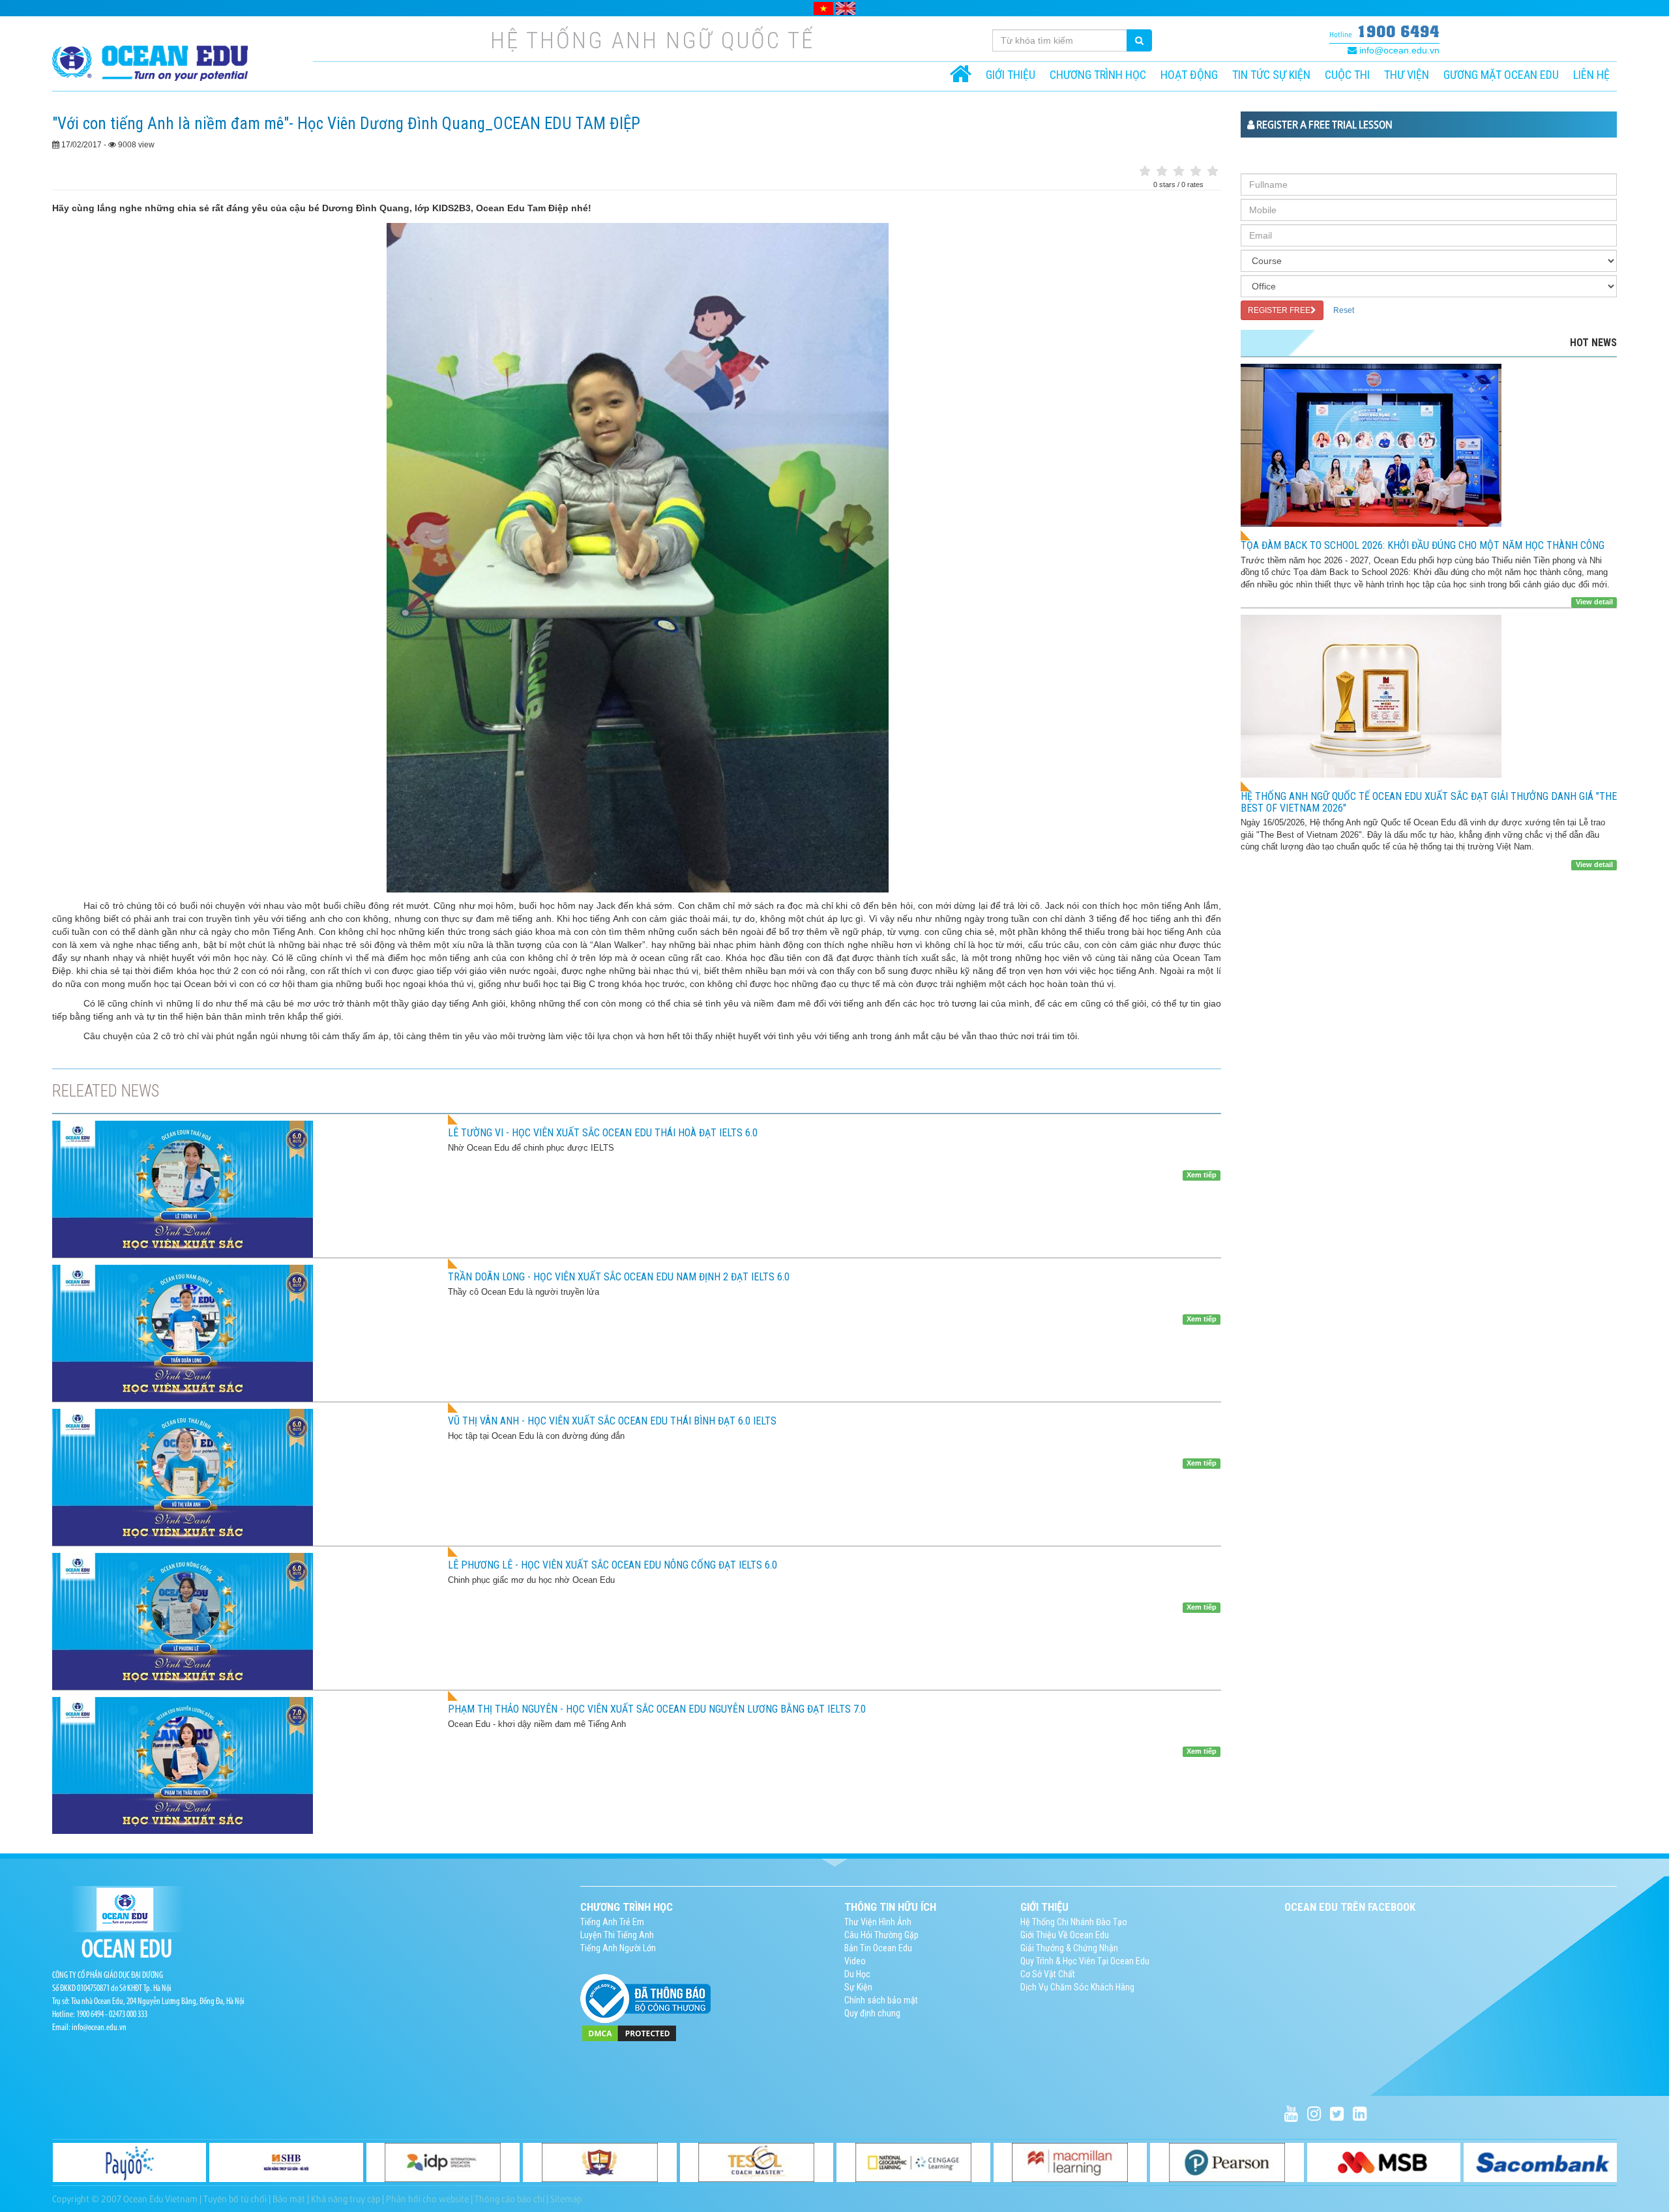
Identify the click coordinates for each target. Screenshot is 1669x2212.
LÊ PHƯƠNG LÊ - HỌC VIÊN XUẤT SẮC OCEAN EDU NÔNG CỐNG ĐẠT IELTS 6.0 (613, 1565)
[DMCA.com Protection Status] (629, 2033)
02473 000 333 (128, 2015)
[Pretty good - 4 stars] (1196, 172)
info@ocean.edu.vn (1398, 50)
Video (855, 1961)
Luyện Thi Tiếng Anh (617, 1935)
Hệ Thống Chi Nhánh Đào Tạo (1074, 1922)
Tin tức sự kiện (1271, 75)
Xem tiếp (1202, 1175)
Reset (1344, 310)
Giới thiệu (1011, 75)
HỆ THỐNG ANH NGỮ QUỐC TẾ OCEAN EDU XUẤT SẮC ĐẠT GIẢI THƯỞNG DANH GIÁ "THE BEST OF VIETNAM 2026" (1429, 802)
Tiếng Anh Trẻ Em (612, 1922)
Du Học (857, 1974)
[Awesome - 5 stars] (1213, 172)
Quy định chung (872, 2013)
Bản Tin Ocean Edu (878, 1948)
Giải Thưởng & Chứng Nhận (1069, 1948)
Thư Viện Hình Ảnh (878, 1922)
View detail (1594, 602)
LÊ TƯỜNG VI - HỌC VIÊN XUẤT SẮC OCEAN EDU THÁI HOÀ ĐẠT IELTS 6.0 (603, 1133)
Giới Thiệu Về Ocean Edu (1065, 1935)
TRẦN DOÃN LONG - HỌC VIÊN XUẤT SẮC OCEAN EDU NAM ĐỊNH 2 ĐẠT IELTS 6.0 (619, 1277)
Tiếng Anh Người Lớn (618, 1948)
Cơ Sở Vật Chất (1048, 1974)
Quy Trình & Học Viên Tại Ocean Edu (1085, 1961)
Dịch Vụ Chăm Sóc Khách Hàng (1077, 1987)
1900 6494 (1398, 31)
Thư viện (1407, 75)
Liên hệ (1591, 75)
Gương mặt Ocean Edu (1501, 75)
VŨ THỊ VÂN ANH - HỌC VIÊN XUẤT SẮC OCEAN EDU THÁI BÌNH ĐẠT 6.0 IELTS (612, 1421)
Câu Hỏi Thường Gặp (881, 1935)
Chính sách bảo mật (881, 2000)
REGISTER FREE (1279, 310)
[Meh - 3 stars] (1179, 172)
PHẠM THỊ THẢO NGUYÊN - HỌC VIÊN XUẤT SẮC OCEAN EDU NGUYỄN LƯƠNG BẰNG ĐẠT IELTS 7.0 (657, 1709)
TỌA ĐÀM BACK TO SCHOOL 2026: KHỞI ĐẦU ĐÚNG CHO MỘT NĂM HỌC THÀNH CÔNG (1423, 545)
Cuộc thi (1347, 75)
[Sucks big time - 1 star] (1145, 172)
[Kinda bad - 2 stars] (1162, 172)
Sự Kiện (858, 1987)
